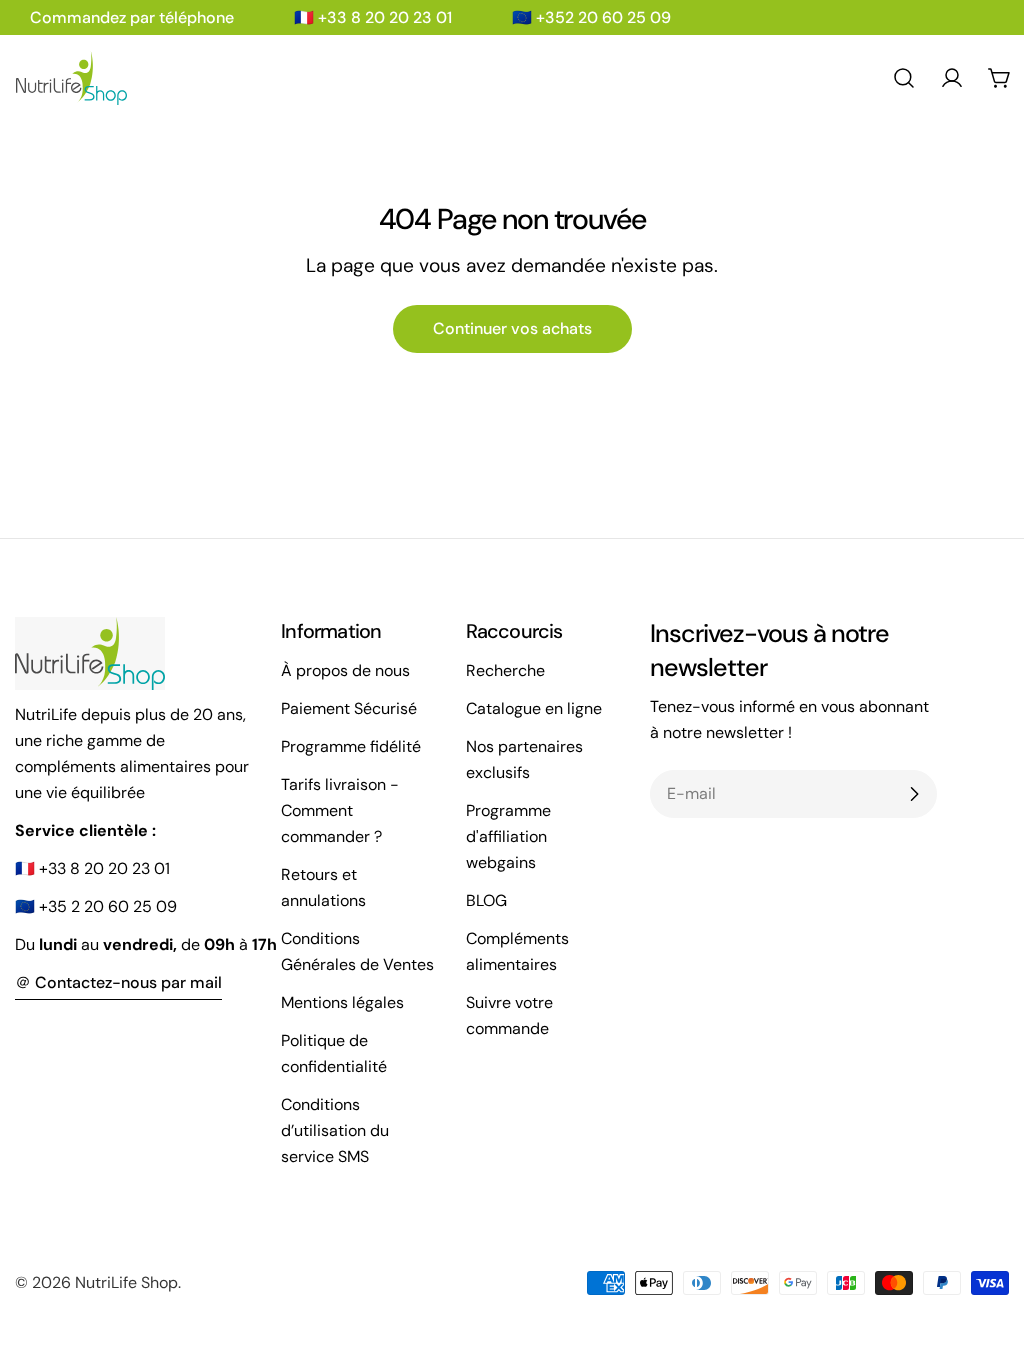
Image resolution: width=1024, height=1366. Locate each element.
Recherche (505, 670)
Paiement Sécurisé (349, 708)
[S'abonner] (914, 794)
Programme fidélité (351, 746)
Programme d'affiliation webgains (508, 836)
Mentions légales (342, 1002)
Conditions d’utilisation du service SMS (335, 1130)
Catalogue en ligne (534, 708)
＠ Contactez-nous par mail (118, 982)
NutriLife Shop (126, 1282)
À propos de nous (345, 670)
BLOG (486, 900)
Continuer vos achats (512, 328)
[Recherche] (904, 78)
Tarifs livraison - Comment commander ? (340, 810)
